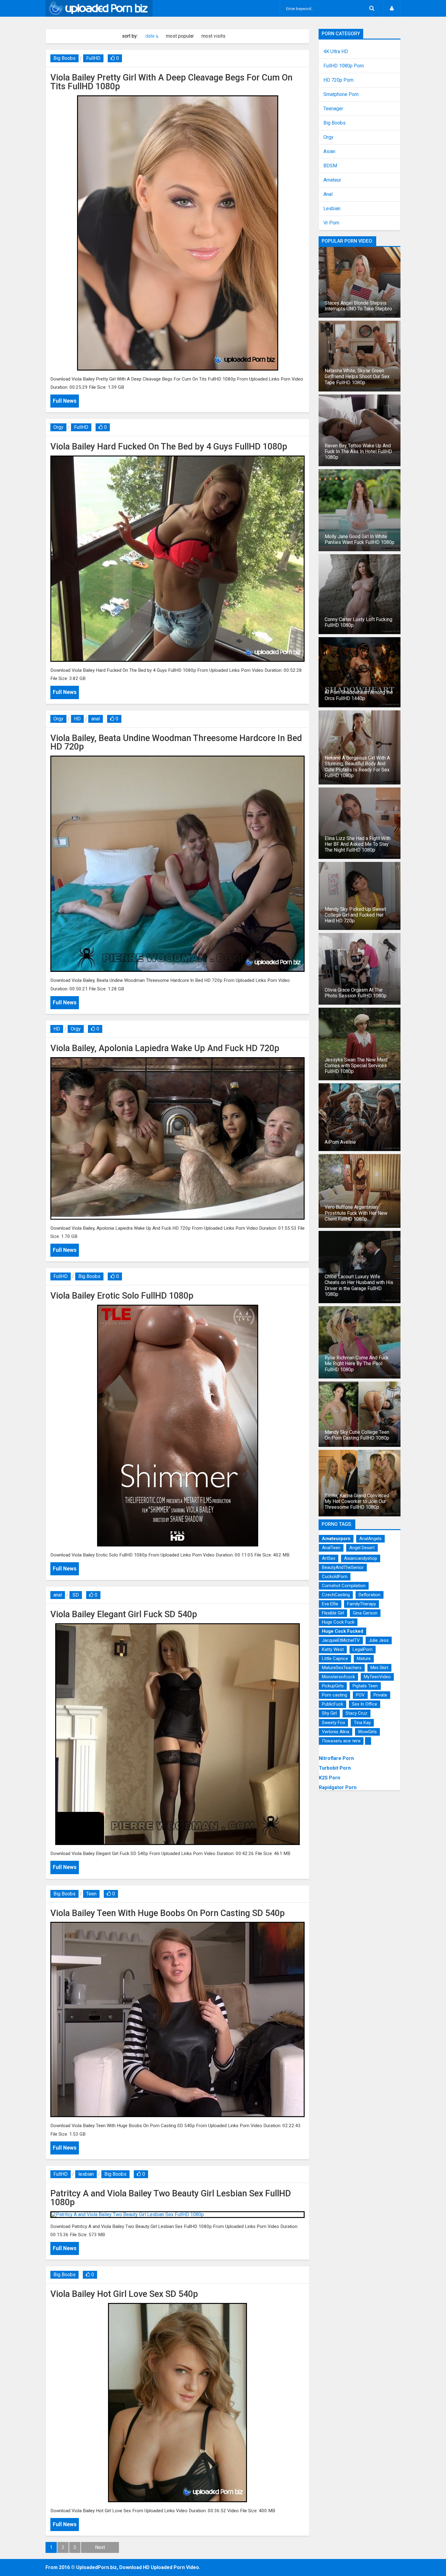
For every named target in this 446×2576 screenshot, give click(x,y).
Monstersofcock (338, 1677)
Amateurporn (336, 1539)
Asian (329, 152)
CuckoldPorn (335, 1577)
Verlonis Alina (336, 1732)
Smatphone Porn (341, 94)
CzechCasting (336, 1595)
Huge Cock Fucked (343, 1631)
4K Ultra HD (336, 52)
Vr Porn (331, 223)
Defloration (370, 1595)
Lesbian (332, 209)
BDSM (330, 166)
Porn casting (334, 1695)
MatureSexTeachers (342, 1668)
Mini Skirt (379, 1668)
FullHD (93, 58)
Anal (328, 194)
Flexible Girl (333, 1613)
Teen (91, 1894)
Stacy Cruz (356, 1713)
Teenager (333, 109)
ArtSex (329, 1558)
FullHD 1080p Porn (344, 66)
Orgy (58, 427)
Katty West (333, 1649)
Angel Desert (362, 1548)
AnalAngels (370, 1539)
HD (77, 719)
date (150, 36)
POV (360, 1695)
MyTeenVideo (377, 1677)
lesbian (86, 2174)
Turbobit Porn (335, 1768)
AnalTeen (331, 1548)
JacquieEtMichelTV (341, 1640)
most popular (180, 36)
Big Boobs (64, 58)
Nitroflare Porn (336, 1758)
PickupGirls (333, 1686)
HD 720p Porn (338, 80)
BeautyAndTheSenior (343, 1567)
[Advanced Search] (372, 8)
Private (380, 1695)
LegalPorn (363, 1649)
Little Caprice (335, 1659)
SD (76, 1595)
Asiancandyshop (361, 1558)
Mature (364, 1659)
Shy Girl (329, 1713)
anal (96, 719)
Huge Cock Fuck (338, 1622)
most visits (213, 36)
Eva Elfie (330, 1604)
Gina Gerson (365, 1613)
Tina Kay (362, 1723)
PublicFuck (333, 1704)
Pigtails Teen (365, 1686)
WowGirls (367, 1732)
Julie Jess (379, 1640)
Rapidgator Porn (338, 1787)
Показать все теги (341, 1741)
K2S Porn (329, 1778)
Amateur (332, 180)
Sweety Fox (333, 1723)
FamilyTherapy (362, 1604)
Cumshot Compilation (344, 1586)
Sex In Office (365, 1704)
